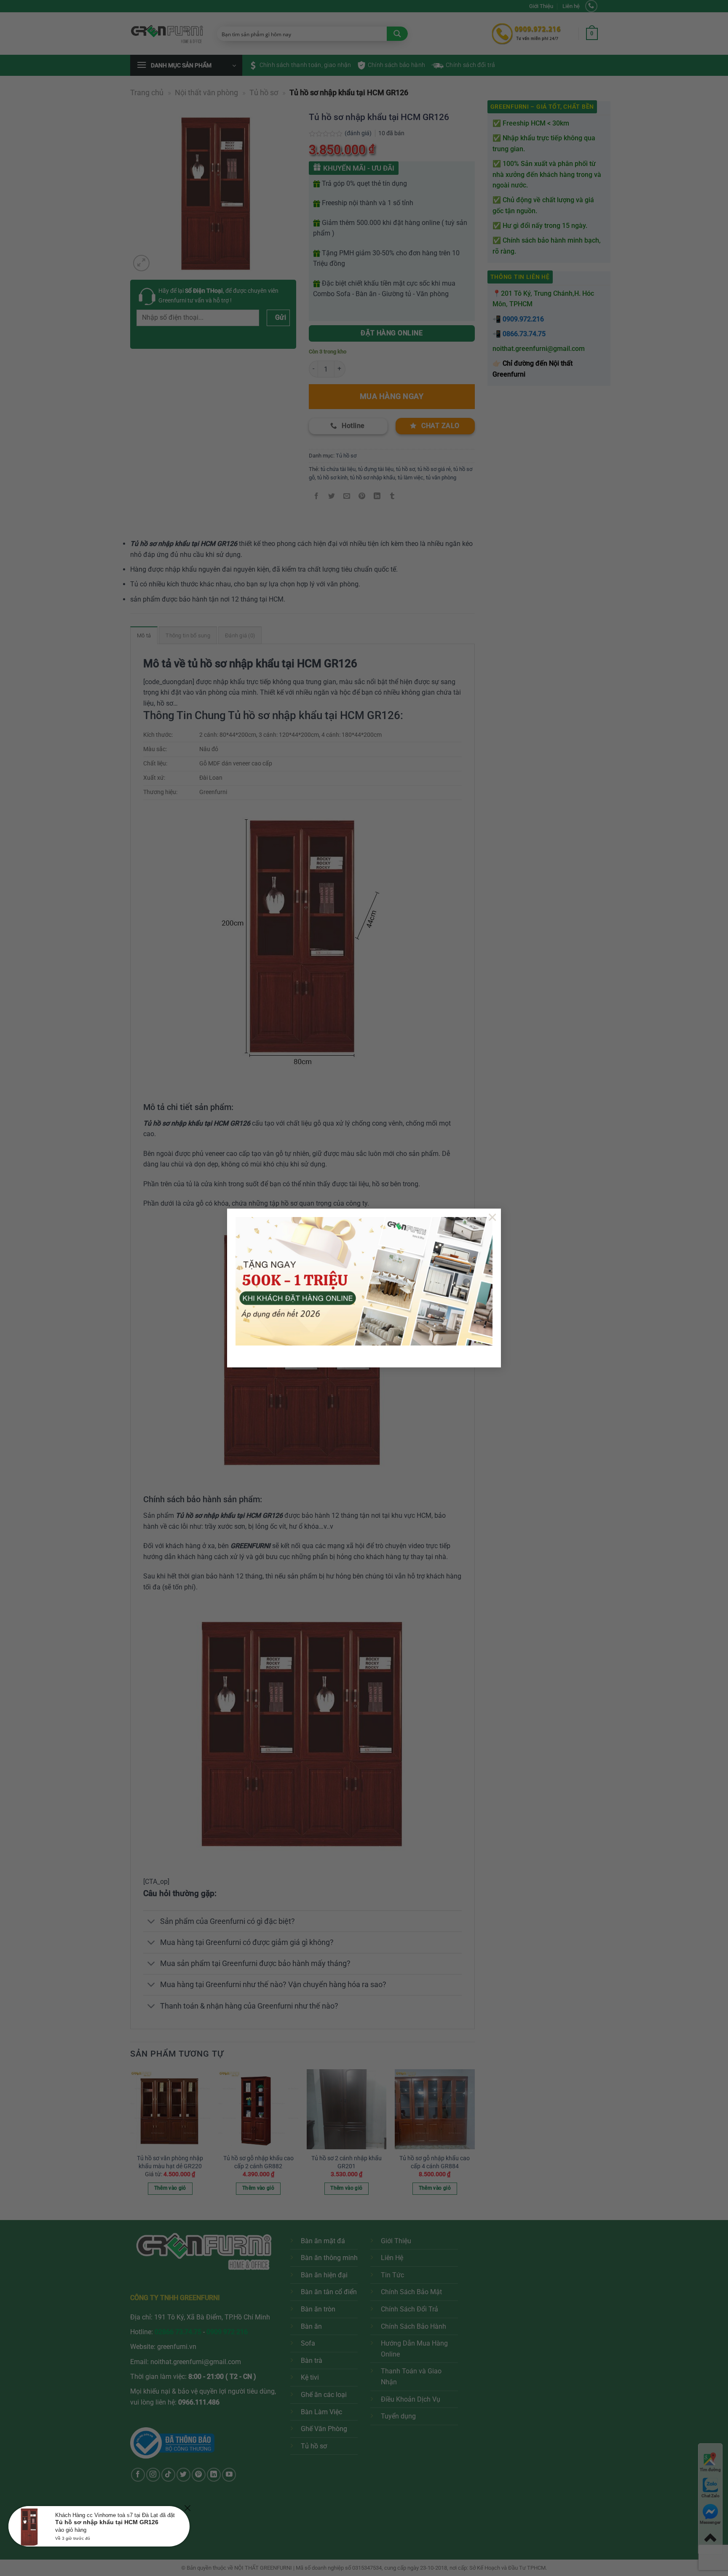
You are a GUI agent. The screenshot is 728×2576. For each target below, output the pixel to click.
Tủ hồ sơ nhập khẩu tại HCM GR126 (107, 2522)
